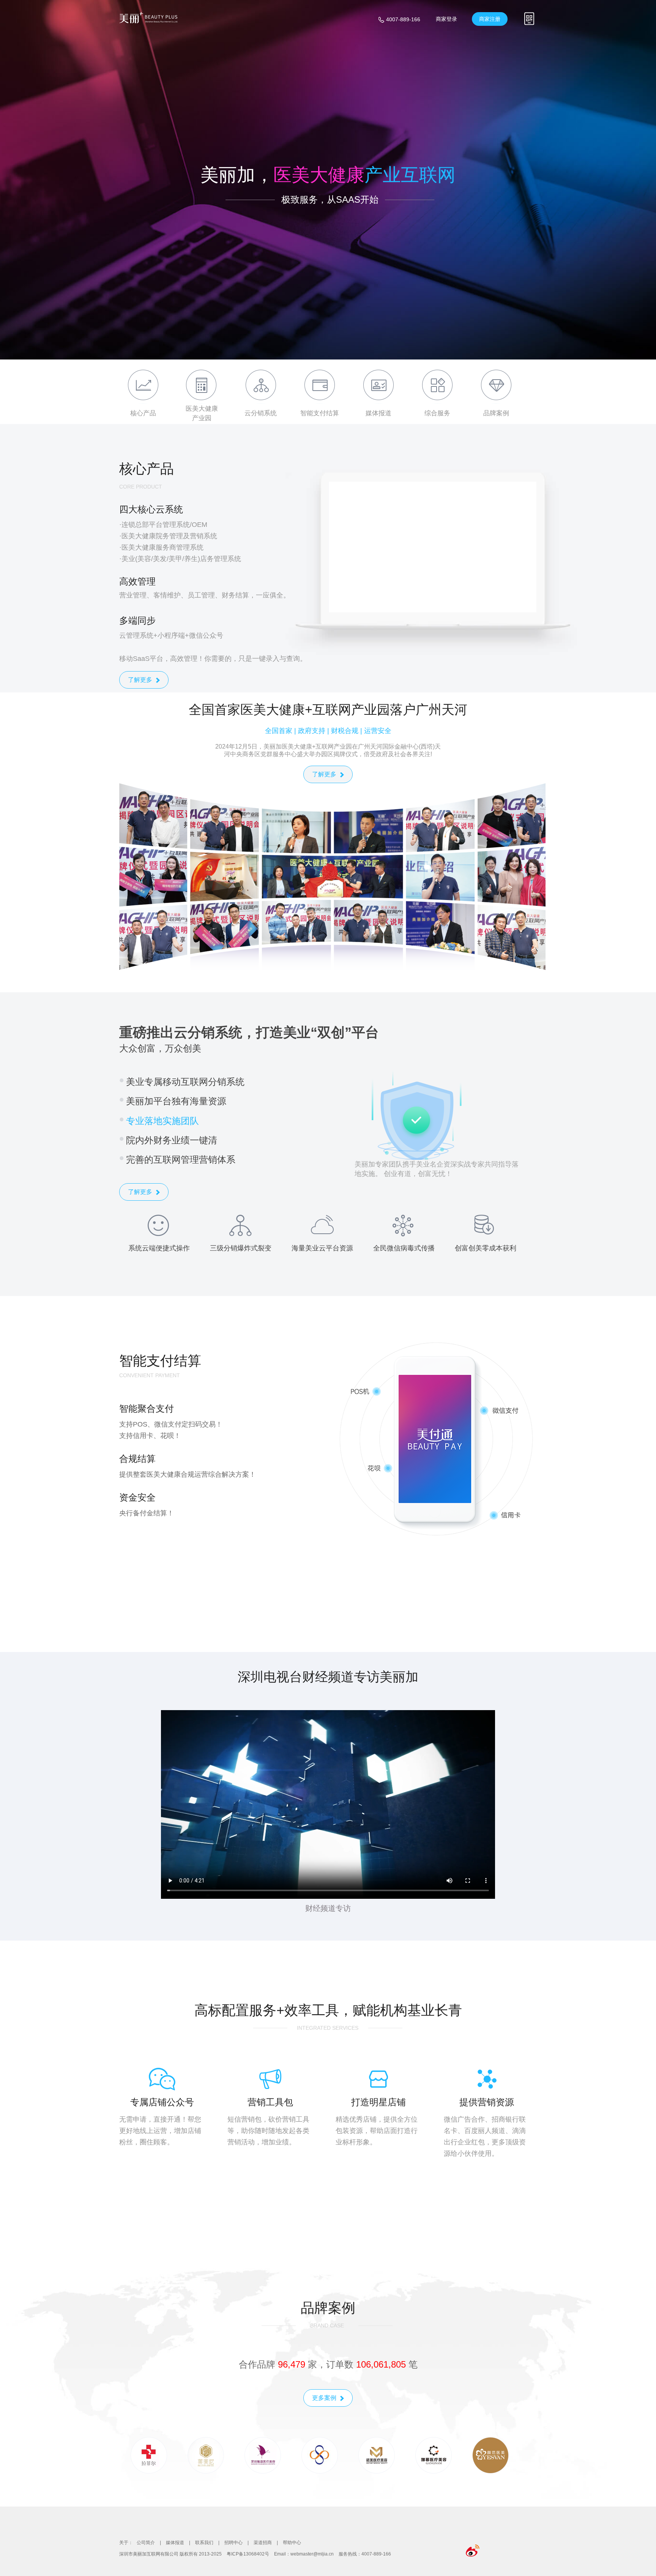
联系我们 (204, 2543)
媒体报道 (175, 2543)
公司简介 (146, 2543)
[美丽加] (149, 18)
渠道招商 (263, 2543)
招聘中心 (233, 2543)
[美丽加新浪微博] (473, 2551)
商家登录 (446, 19)
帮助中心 (292, 2543)
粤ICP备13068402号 (248, 2554)
